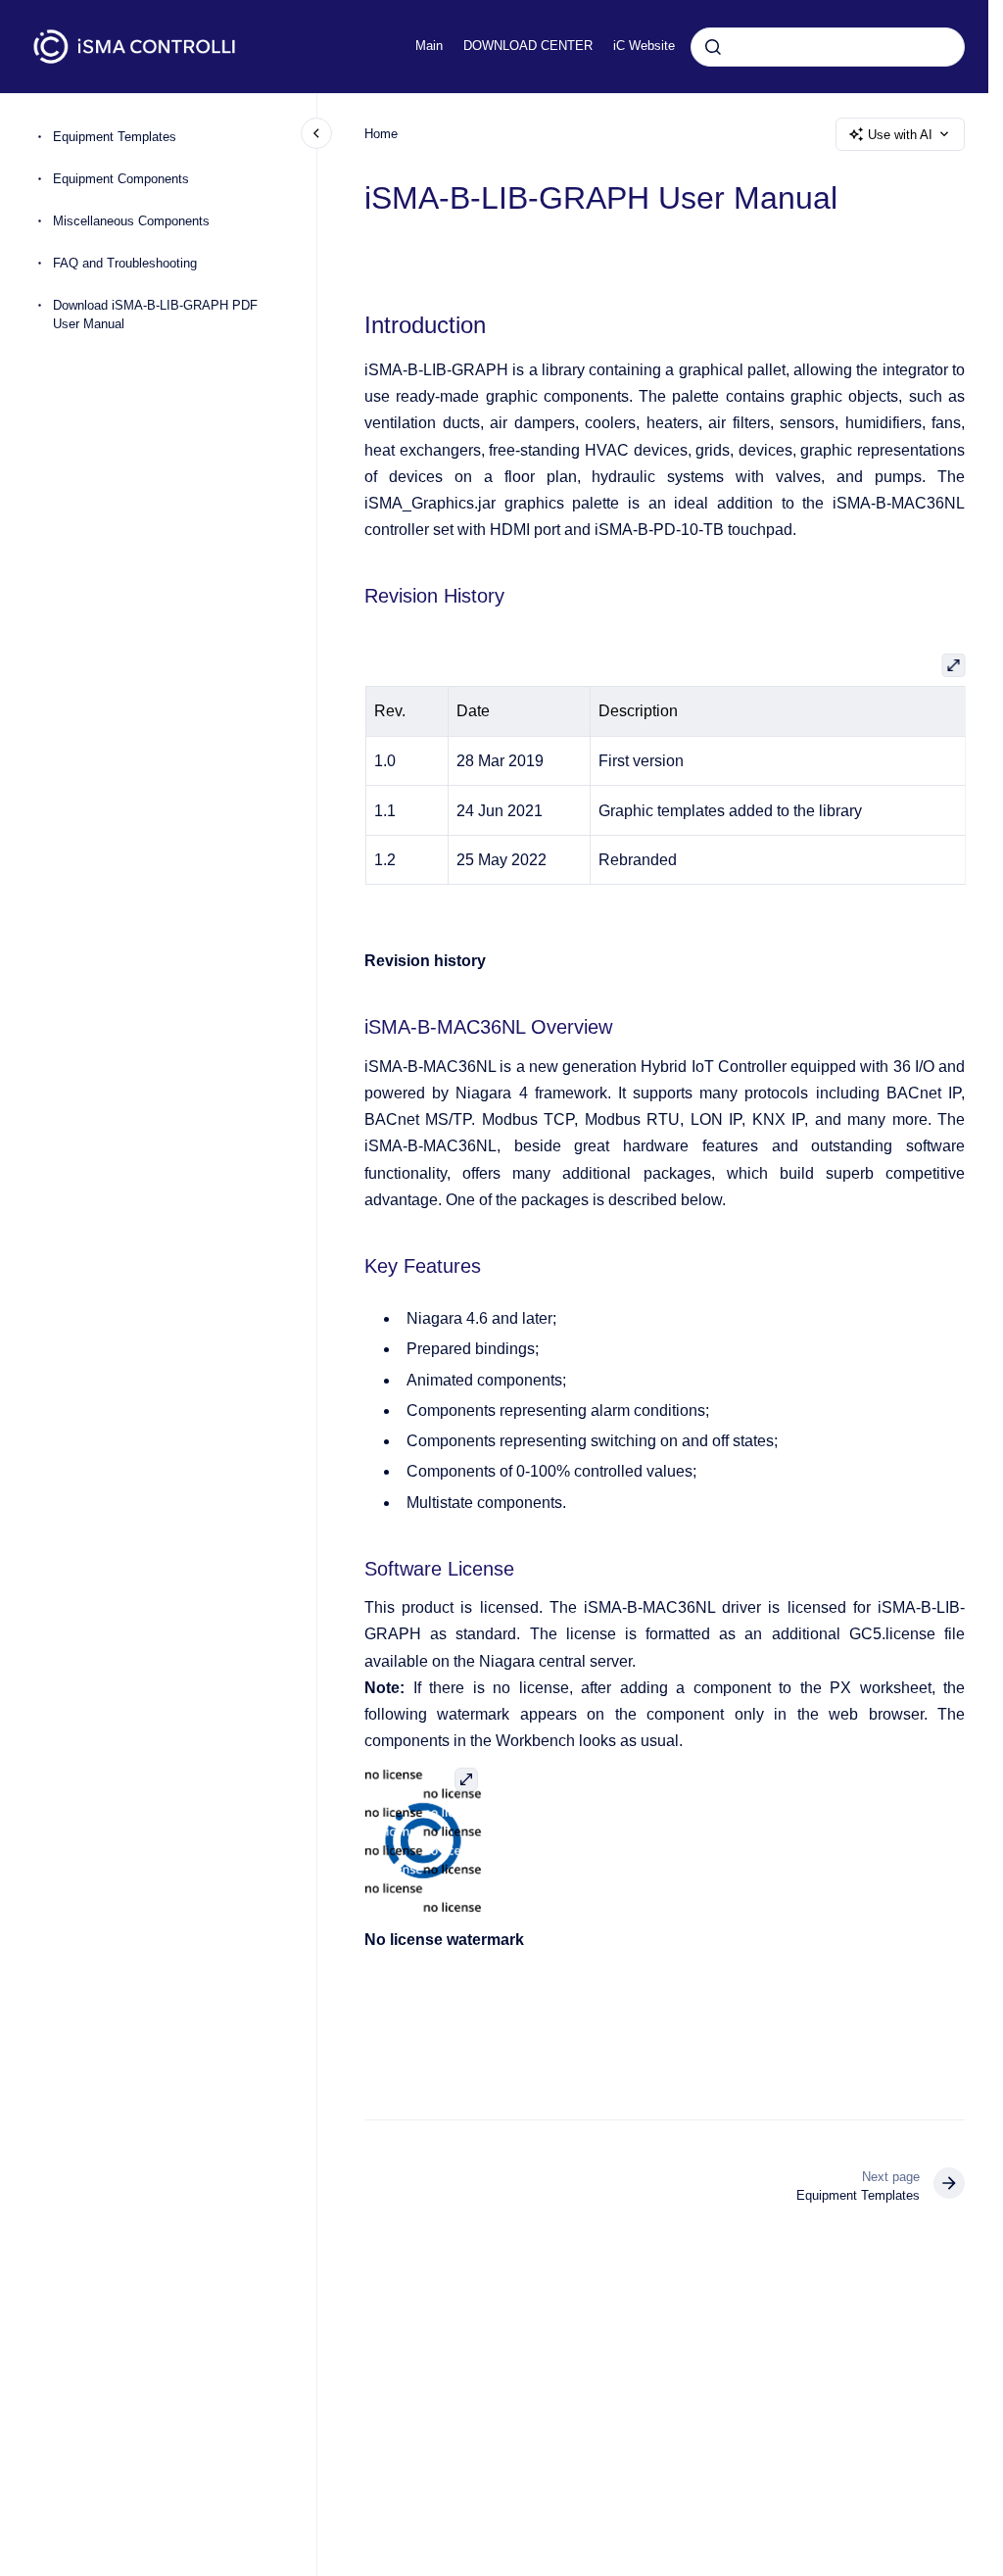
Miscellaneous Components (131, 221)
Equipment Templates (115, 137)
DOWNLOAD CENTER (528, 46)
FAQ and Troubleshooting (125, 263)
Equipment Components (121, 179)
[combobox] (828, 47)
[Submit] (713, 47)
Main (429, 46)
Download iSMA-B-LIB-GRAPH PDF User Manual (155, 315)
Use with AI (900, 135)
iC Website (644, 46)
